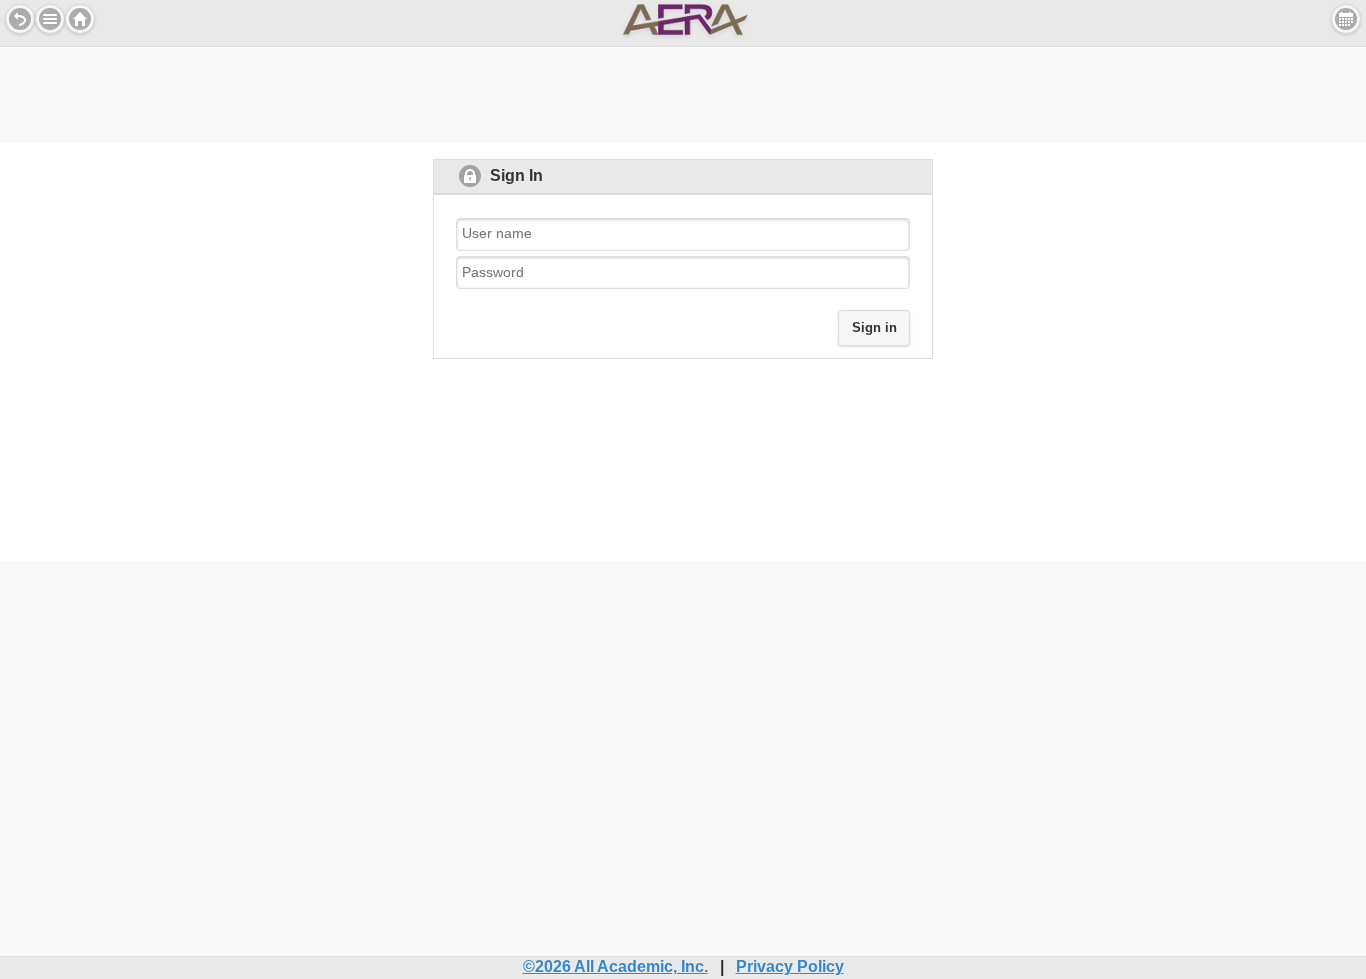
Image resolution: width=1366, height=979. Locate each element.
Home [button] (80, 19)
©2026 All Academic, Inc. (615, 966)
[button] (50, 19)
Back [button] (20, 19)
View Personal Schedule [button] (1346, 19)
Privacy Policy (790, 966)
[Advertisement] (683, 92)
